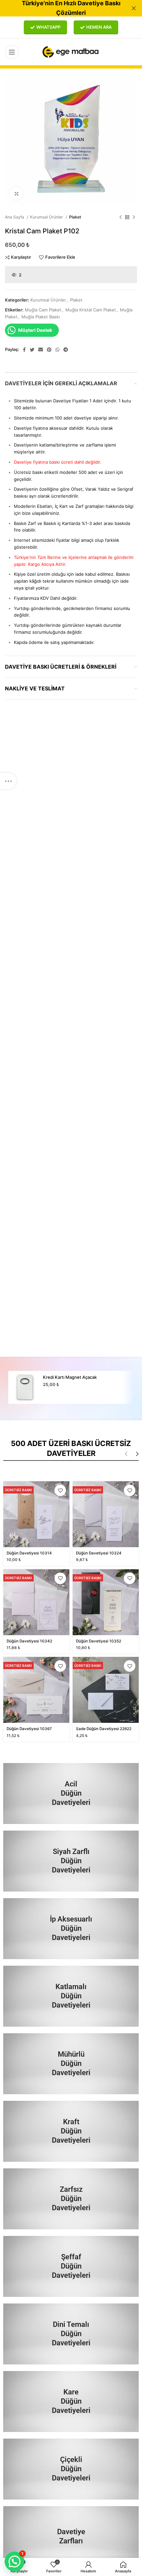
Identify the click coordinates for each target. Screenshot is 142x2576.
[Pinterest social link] (49, 350)
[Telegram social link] (66, 350)
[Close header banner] (134, 8)
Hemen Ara (99, 27)
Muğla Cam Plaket (43, 310)
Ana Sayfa (15, 217)
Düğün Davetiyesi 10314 (29, 1553)
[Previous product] (121, 217)
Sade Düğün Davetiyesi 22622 (104, 1729)
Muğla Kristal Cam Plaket (91, 310)
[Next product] (134, 217)
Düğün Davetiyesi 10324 (99, 1553)
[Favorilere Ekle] (60, 1490)
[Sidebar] (8, 781)
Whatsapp (48, 27)
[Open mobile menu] (12, 52)
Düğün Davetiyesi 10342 (29, 1641)
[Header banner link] (61, 8)
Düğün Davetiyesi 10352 (99, 1641)
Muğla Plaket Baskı (41, 317)
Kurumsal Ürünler (47, 217)
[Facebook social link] (24, 350)
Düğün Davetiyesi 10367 (29, 1729)
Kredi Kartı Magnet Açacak (70, 1377)
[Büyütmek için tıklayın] (17, 194)
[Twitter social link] (32, 350)
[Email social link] (41, 350)
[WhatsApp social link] (57, 350)
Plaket (75, 217)
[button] (15, 2562)
